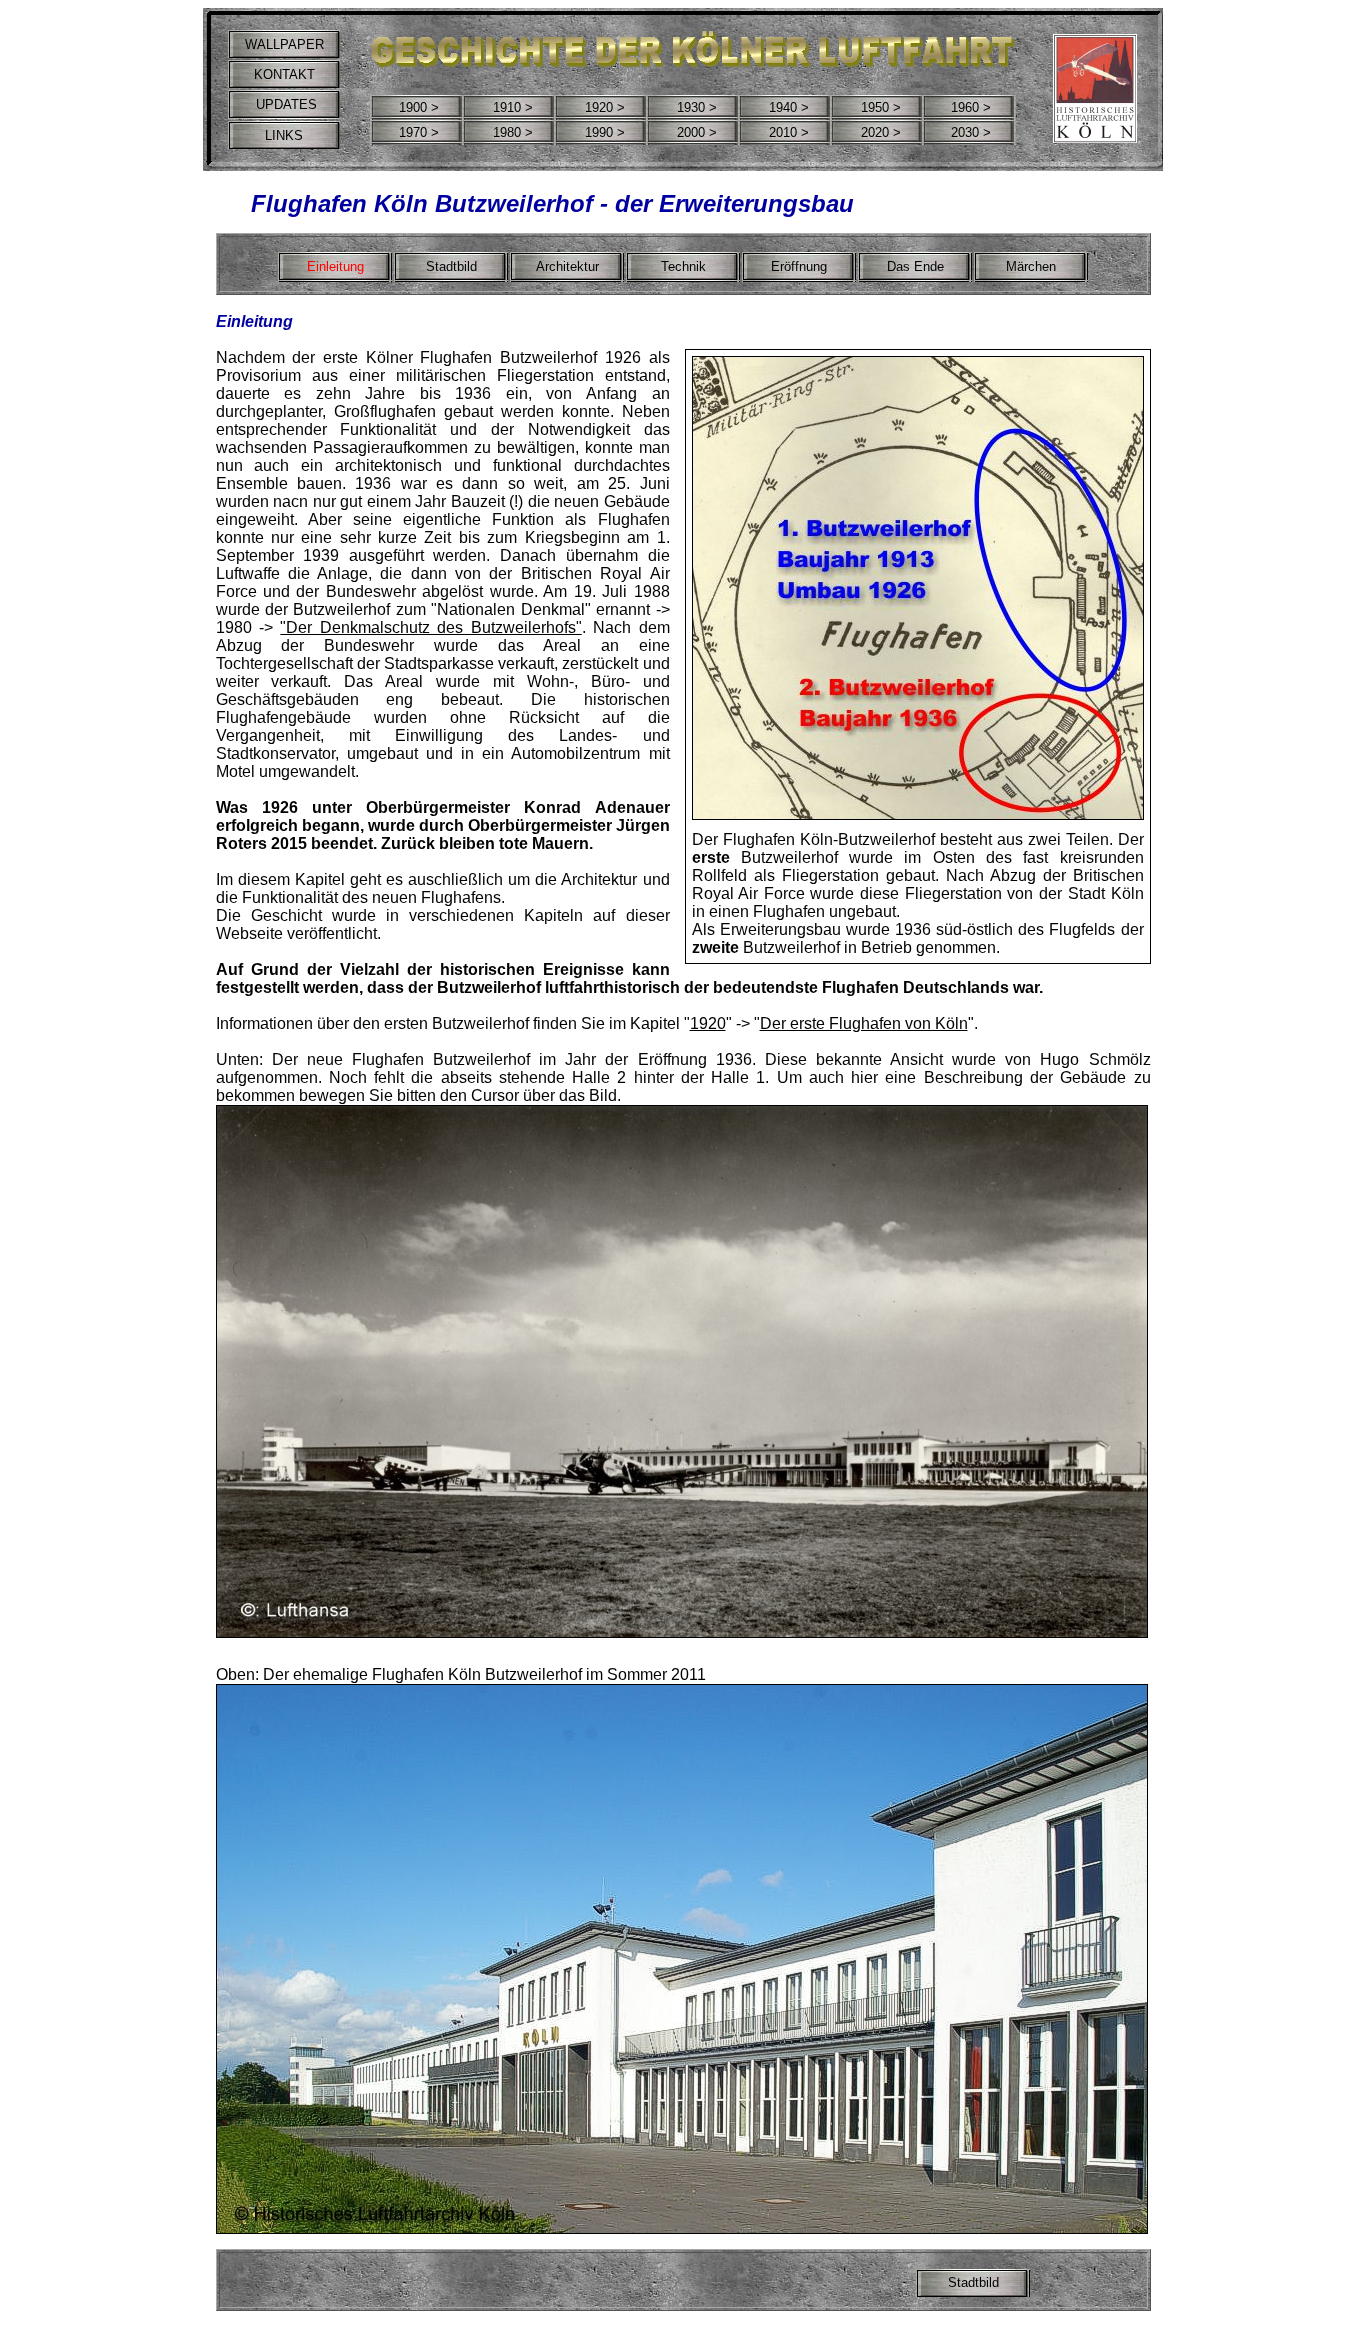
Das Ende (915, 266)
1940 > (789, 107)
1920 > (605, 107)
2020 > (881, 132)
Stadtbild (451, 266)
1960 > (971, 107)
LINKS (284, 135)
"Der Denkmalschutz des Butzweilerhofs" (430, 627)
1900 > (419, 107)
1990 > (605, 132)
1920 (708, 1023)
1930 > (697, 107)
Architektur (567, 266)
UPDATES (284, 104)
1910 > (513, 107)
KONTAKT (284, 74)
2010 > (789, 132)
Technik (683, 266)
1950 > (881, 107)
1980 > (513, 132)
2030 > (971, 132)
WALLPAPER (284, 44)
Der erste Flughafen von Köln (864, 1023)
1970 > (419, 132)
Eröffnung (799, 266)
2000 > (697, 132)
